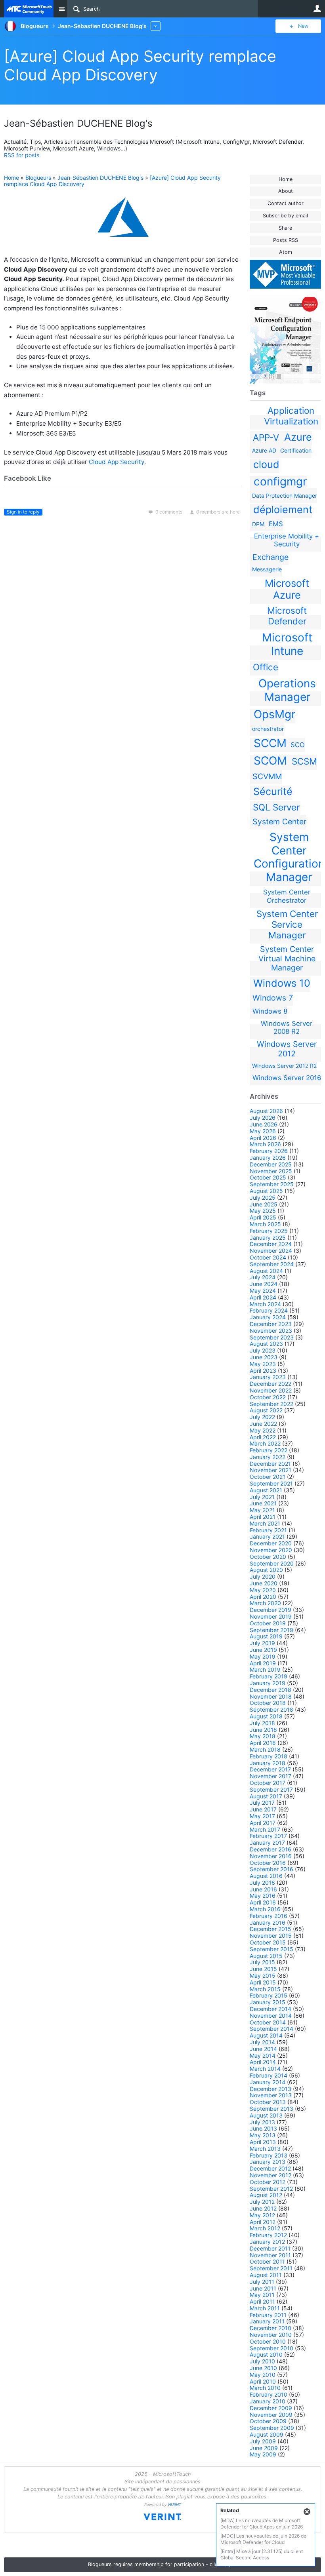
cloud (266, 464)
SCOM (270, 761)
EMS (276, 524)
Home (286, 179)
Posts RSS (286, 240)
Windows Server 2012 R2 (284, 1066)
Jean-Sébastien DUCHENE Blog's (100, 178)
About (286, 191)
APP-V (266, 437)
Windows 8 (270, 1011)
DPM (258, 524)
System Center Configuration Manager (289, 857)
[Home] (29, 9)
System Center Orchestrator (287, 896)
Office (266, 667)
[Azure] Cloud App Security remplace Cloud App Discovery (140, 65)
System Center (279, 822)
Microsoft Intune (287, 644)
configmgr (280, 481)
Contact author (286, 203)
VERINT (174, 2505)
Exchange (271, 557)
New (303, 26)
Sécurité (273, 791)
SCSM (304, 761)
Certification (296, 450)
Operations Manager (287, 690)
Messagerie (267, 569)
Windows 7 (273, 998)
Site (61, 9)
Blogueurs (38, 178)
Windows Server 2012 (287, 1049)
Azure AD (264, 450)
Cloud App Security (117, 462)
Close (307, 2512)
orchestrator (268, 729)
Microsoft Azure (287, 589)
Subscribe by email (285, 216)
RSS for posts (22, 155)
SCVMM (267, 776)
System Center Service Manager (287, 924)
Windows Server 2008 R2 (287, 1027)
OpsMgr (274, 714)
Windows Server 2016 (287, 1078)
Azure (298, 437)
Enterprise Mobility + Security (287, 540)
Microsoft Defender (287, 616)
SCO (298, 745)
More (156, 26)
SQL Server (276, 807)
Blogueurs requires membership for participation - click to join (162, 2564)
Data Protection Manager (285, 496)
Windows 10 (282, 983)
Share (285, 228)
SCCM (270, 743)
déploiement (283, 510)
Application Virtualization (291, 416)
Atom (286, 252)
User (317, 8)
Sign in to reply (23, 512)
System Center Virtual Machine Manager (287, 958)
